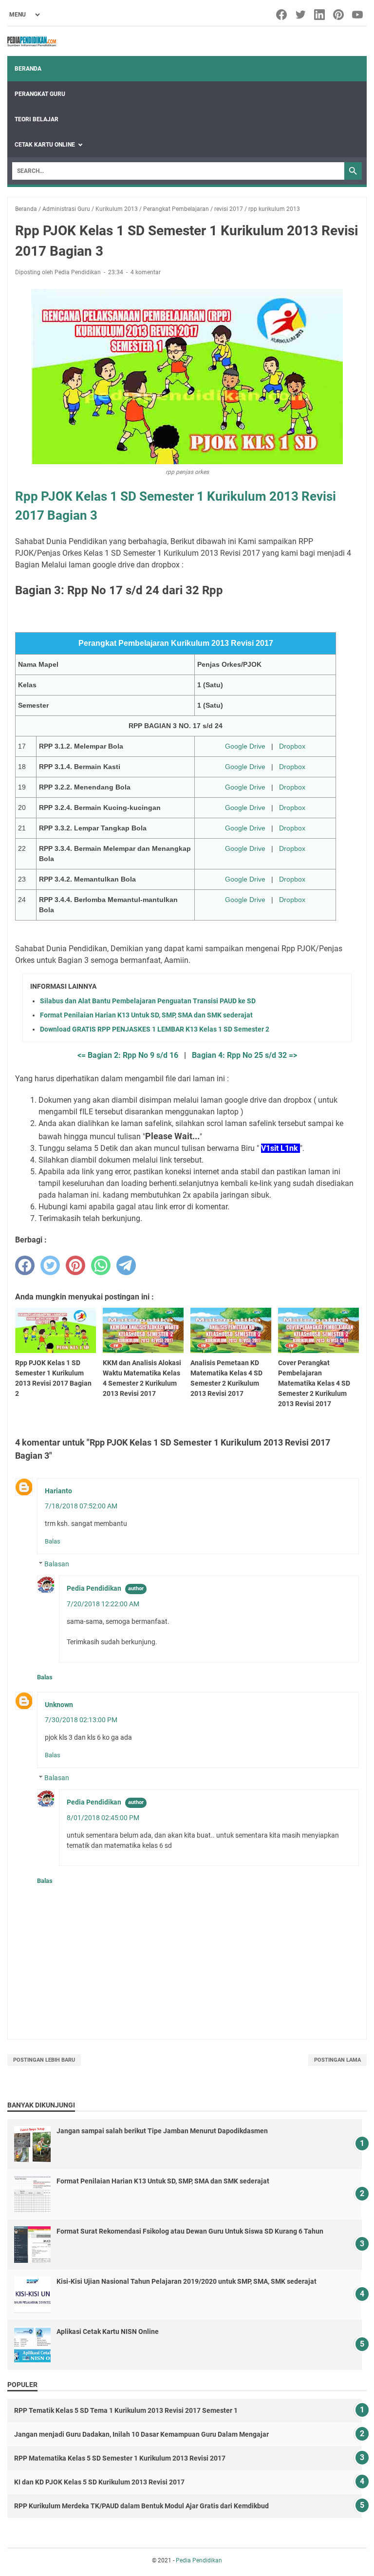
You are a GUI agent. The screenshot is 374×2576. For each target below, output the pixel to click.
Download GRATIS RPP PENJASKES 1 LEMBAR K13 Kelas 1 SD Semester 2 (155, 1029)
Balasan (57, 1564)
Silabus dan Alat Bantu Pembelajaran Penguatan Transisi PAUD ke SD (148, 1001)
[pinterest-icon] (339, 15)
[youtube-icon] (358, 15)
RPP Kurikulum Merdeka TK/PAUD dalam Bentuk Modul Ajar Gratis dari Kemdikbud (141, 2506)
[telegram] (126, 1265)
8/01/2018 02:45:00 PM (103, 1818)
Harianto (58, 1491)
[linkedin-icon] (320, 15)
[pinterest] (75, 1265)
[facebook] (25, 1265)
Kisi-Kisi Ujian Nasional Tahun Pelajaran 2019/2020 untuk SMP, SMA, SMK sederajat (187, 2281)
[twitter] (50, 1265)
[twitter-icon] (301, 15)
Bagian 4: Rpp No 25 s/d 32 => (244, 1055)
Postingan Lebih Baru (44, 2060)
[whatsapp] (101, 1265)
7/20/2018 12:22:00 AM (103, 1604)
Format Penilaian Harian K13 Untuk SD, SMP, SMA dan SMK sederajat (146, 1015)
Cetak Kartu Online (45, 145)
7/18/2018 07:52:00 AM (81, 1506)
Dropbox (292, 746)
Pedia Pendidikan (94, 1588)
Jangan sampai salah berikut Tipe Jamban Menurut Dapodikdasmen (162, 2131)
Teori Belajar (37, 119)
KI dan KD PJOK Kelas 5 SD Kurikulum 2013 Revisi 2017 (99, 2482)
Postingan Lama (337, 2060)
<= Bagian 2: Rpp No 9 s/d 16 (128, 1055)
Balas (53, 1541)
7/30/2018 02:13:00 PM (81, 1720)
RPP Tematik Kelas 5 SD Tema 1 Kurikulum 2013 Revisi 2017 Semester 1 (126, 2410)
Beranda (28, 69)
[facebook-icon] (282, 15)
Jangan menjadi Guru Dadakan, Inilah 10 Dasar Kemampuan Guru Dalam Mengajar (141, 2434)
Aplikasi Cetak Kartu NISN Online (108, 2332)
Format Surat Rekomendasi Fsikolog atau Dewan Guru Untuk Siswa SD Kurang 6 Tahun (190, 2231)
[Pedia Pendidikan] (32, 41)
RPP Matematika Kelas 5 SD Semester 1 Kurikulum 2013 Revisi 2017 (120, 2458)
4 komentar (146, 272)
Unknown (59, 1705)
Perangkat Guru (40, 94)
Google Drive (245, 746)
